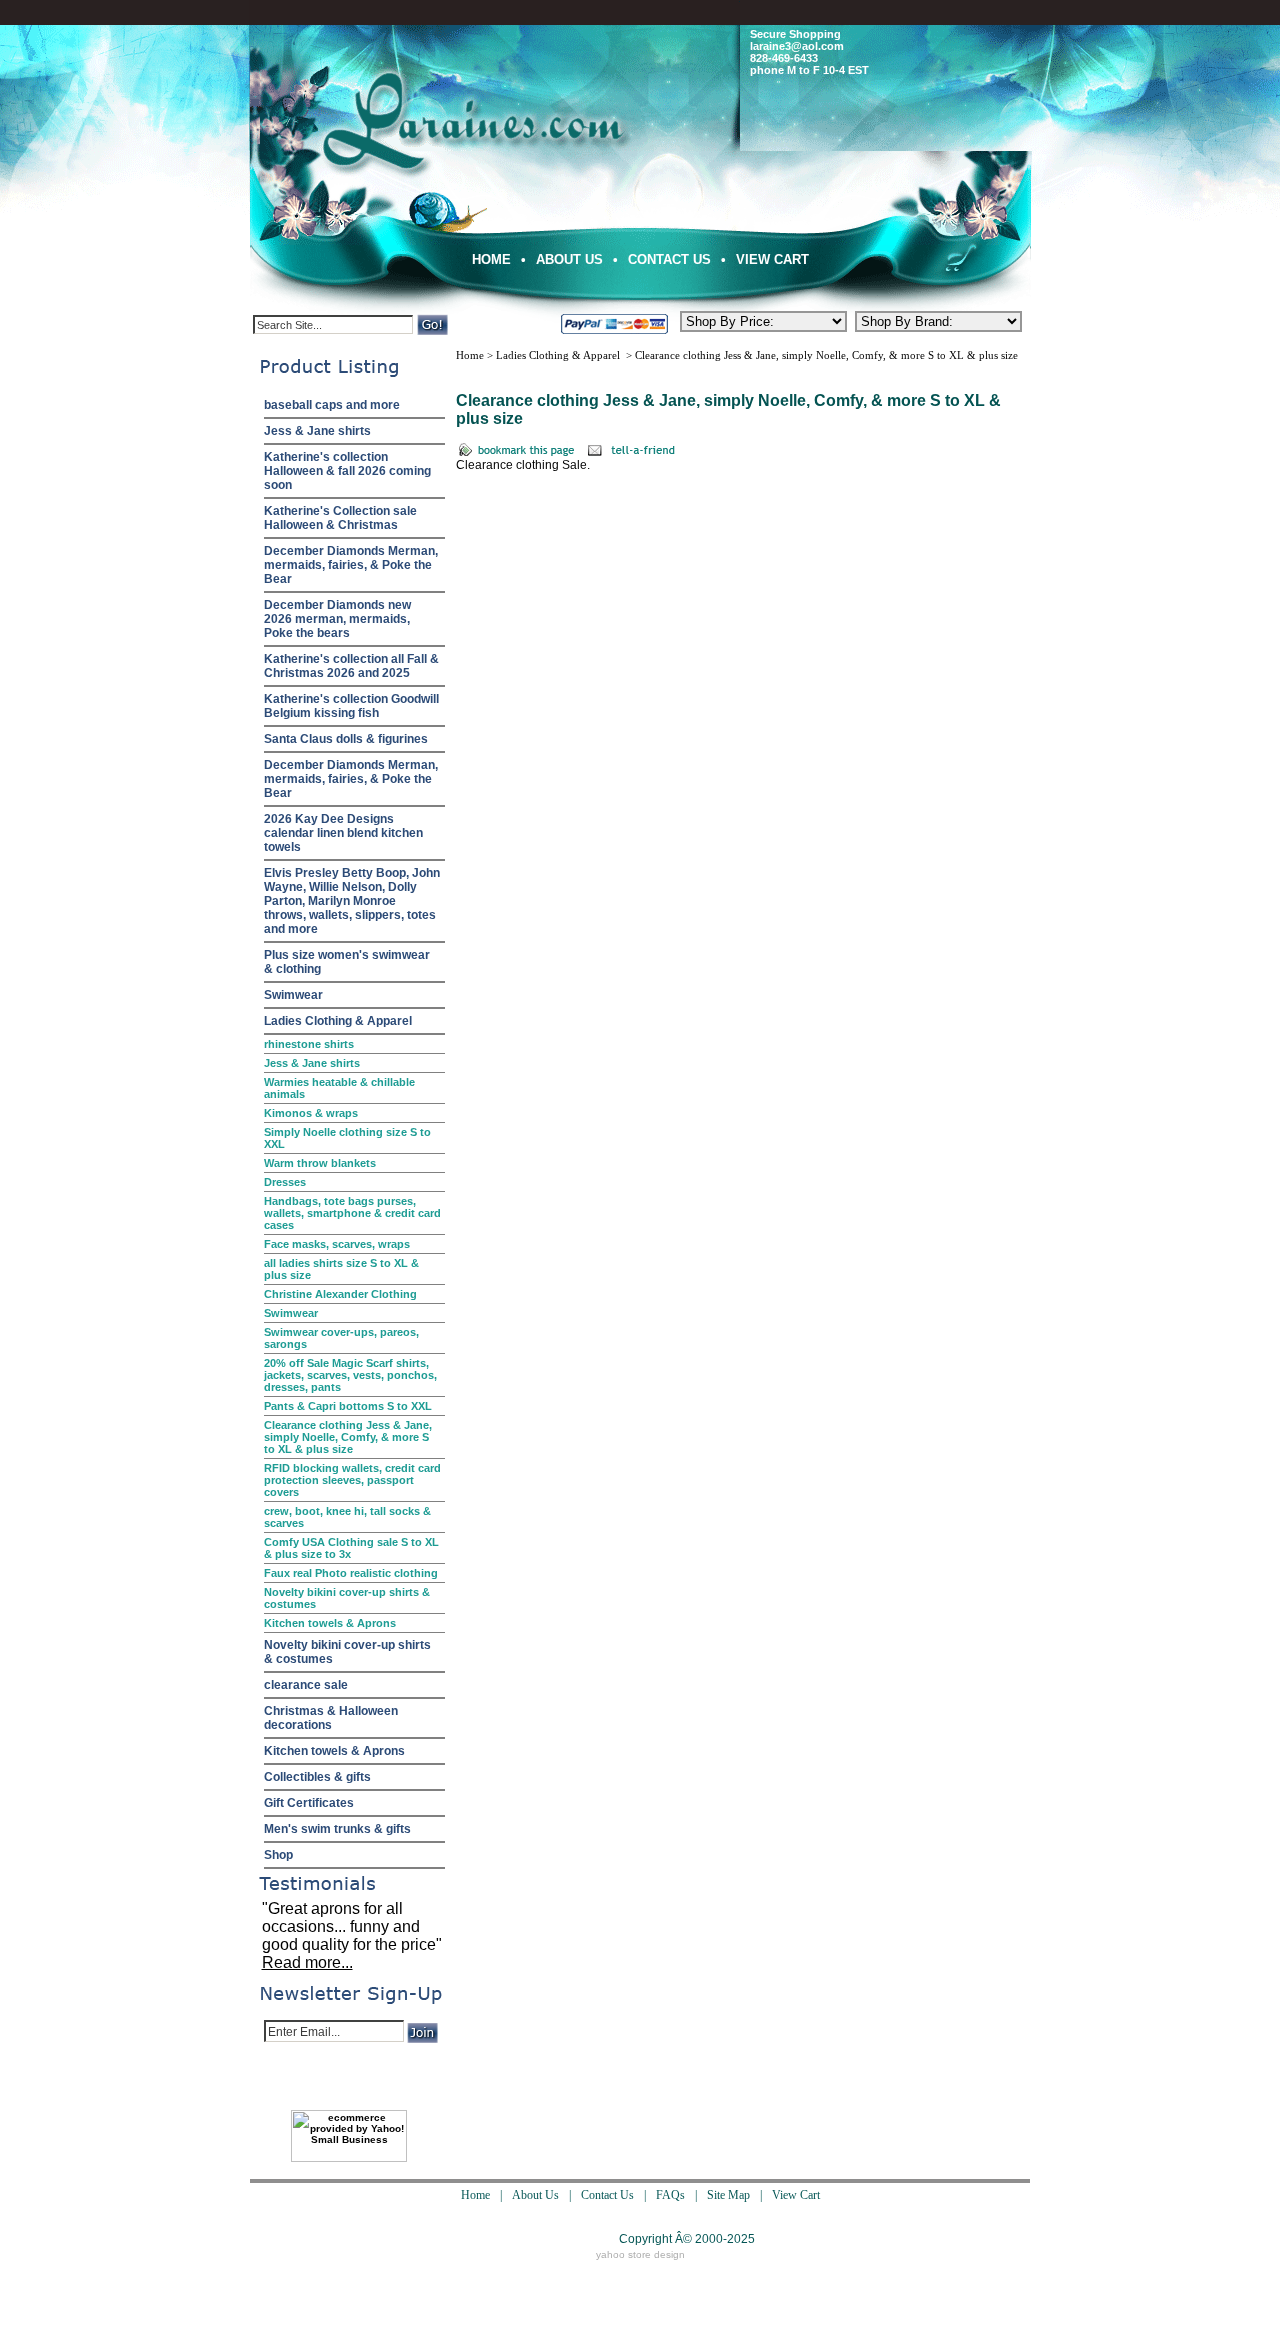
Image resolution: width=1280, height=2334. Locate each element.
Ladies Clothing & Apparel (338, 1021)
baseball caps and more (332, 405)
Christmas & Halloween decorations (331, 1718)
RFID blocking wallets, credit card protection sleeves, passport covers (352, 1480)
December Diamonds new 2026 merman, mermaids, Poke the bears (337, 619)
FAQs (670, 2195)
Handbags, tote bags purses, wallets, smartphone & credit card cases (352, 1213)
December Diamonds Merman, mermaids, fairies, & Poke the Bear (351, 565)
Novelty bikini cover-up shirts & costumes (347, 1598)
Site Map (728, 2195)
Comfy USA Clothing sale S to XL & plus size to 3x (351, 1548)
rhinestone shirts (309, 1044)
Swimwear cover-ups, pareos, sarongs (341, 1338)
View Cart (772, 259)
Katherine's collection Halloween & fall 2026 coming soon (347, 471)
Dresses (285, 1182)
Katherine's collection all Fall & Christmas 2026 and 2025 (351, 666)
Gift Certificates (309, 1803)
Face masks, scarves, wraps (337, 1244)
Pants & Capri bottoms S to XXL (348, 1406)
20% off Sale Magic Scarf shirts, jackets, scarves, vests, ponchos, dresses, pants (350, 1375)
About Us (569, 259)
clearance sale (306, 1685)
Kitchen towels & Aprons (330, 1623)
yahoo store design (640, 2254)
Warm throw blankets (320, 1163)
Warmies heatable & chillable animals (339, 1088)
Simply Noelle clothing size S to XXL (347, 1138)
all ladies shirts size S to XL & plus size (341, 1269)
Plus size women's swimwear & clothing (347, 962)
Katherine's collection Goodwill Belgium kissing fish (351, 706)
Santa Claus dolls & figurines (346, 739)
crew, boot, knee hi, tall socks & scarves (347, 1517)
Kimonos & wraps (311, 1113)
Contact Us (669, 259)
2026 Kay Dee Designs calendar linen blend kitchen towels (343, 833)
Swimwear (293, 995)
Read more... (307, 1962)
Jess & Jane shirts (317, 431)
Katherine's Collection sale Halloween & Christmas (340, 518)
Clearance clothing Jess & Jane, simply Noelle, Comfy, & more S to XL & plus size (348, 1437)
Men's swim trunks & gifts (337, 1829)
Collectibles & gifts (317, 1777)
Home (491, 259)
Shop (278, 1855)
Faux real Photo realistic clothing (351, 1573)
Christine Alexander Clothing (340, 1294)
